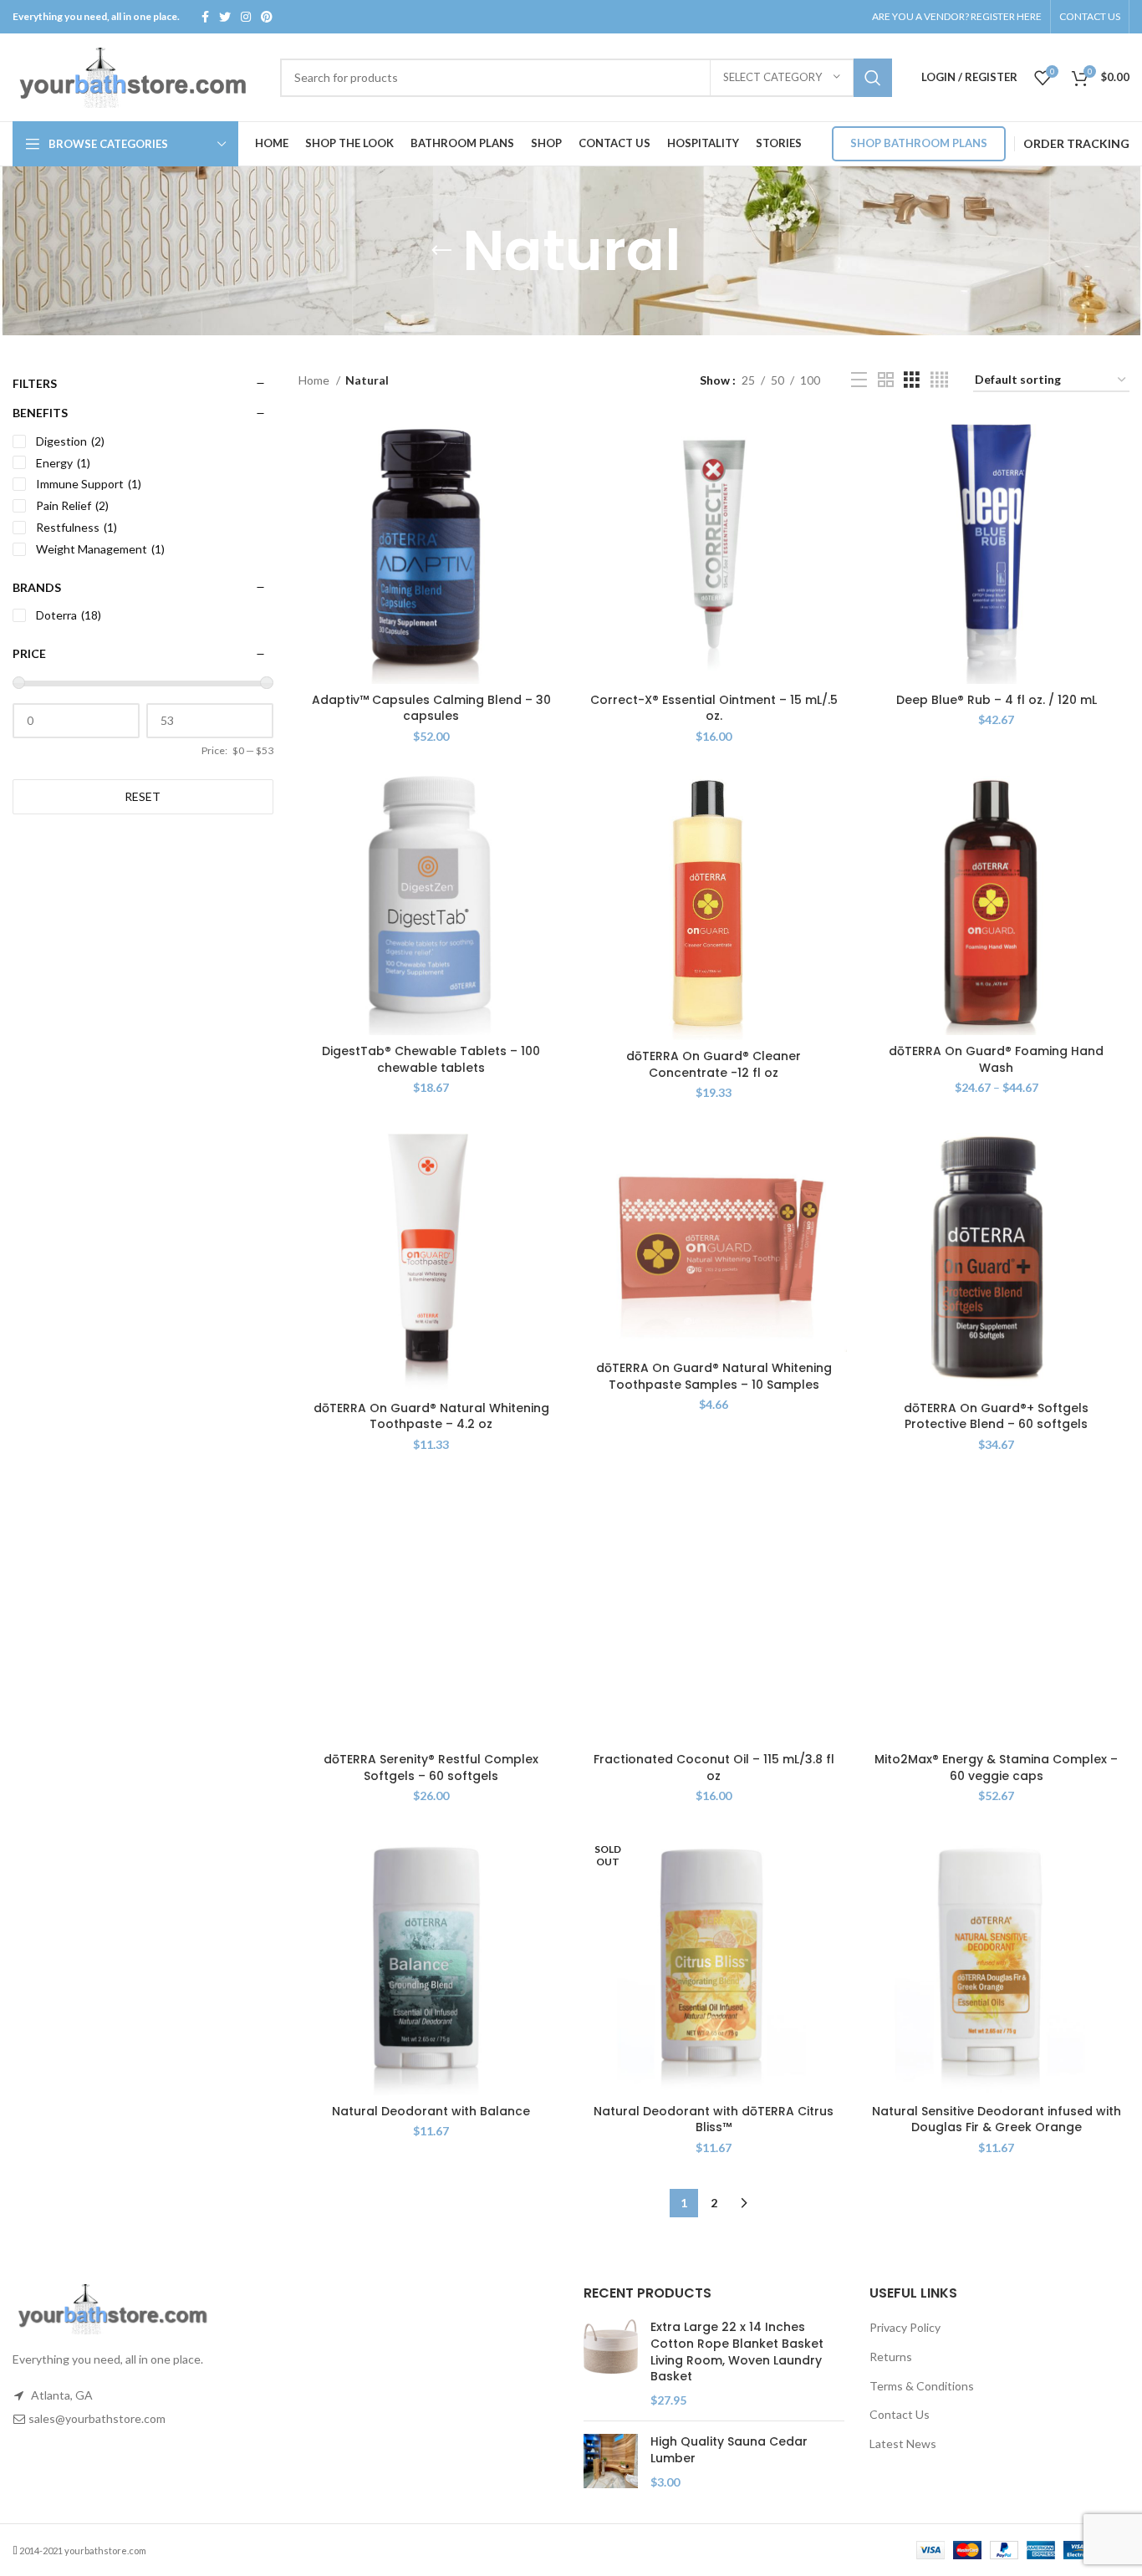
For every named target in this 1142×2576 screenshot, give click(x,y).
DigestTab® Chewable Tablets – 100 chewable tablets (431, 1059)
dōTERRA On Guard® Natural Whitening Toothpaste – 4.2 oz (431, 1416)
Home (315, 380)
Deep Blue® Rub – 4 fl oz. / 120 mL (997, 700)
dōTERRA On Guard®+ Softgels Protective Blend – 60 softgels (996, 1416)
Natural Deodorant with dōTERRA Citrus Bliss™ (714, 2119)
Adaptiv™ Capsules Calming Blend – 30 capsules (431, 708)
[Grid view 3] (912, 380)
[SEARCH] (873, 78)
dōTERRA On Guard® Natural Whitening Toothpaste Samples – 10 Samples (714, 1376)
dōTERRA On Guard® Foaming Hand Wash (996, 1059)
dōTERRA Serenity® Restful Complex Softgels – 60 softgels (431, 1767)
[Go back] (441, 251)
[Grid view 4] (939, 380)
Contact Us (900, 2414)
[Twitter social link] (225, 17)
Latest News (903, 2443)
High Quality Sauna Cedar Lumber (729, 2450)
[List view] (859, 380)
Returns (891, 2357)
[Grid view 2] (886, 380)
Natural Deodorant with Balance (431, 2111)
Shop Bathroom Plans (919, 143)
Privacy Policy (905, 2327)
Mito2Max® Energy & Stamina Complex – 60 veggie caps (996, 1767)
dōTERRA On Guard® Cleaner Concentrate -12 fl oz (714, 1064)
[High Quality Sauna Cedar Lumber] (611, 2462)
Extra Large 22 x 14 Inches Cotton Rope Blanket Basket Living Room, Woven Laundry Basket (737, 2352)
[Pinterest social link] (267, 17)
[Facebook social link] (205, 17)
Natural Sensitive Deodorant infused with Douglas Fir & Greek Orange (997, 2119)
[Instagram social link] (246, 17)
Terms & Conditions (922, 2386)
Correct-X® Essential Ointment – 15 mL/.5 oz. (714, 708)
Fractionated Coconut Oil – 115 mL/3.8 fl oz (714, 1767)
